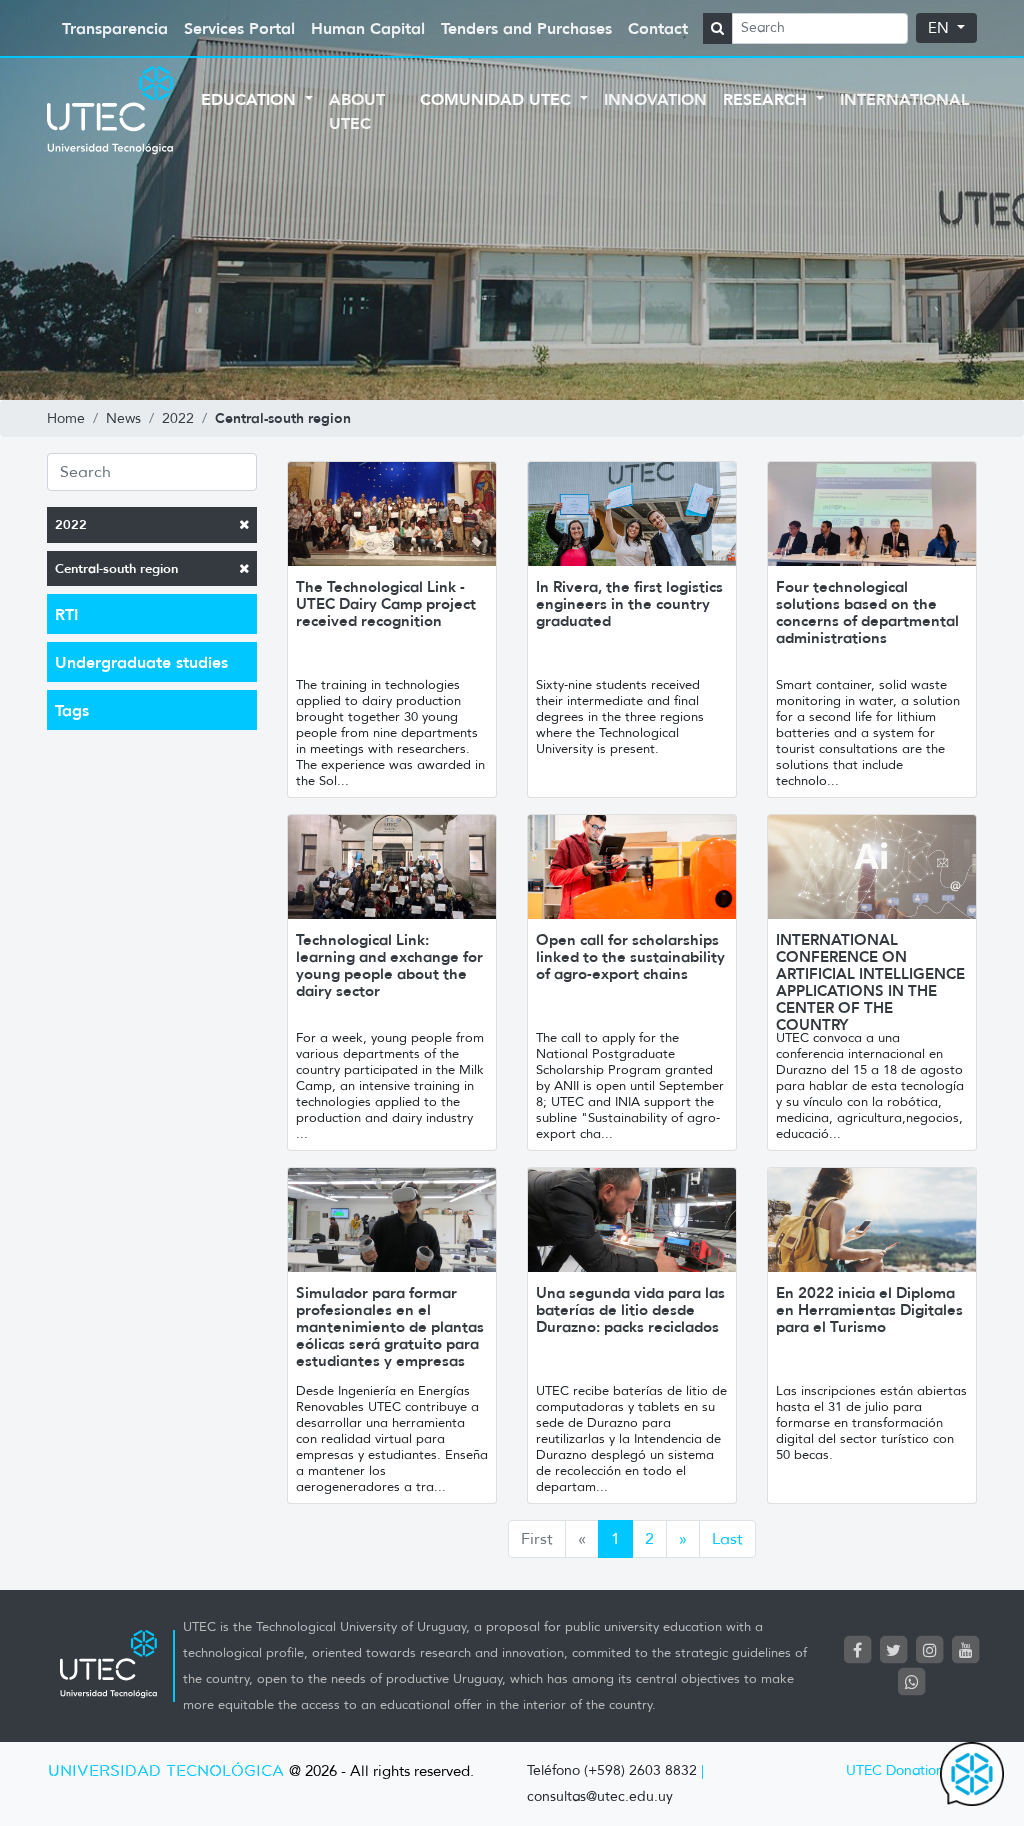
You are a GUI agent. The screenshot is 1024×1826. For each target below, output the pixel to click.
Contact (658, 28)
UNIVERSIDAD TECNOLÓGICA (166, 1771)
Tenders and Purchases (526, 28)
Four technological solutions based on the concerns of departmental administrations (867, 612)
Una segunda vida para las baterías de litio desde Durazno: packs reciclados (630, 1309)
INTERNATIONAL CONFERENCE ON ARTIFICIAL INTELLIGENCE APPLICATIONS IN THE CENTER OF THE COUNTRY (870, 982)
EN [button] (940, 28)
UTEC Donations (898, 1770)
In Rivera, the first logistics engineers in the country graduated (629, 603)
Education (251, 99)
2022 (71, 524)
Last (727, 1538)
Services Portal (239, 28)
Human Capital (368, 28)
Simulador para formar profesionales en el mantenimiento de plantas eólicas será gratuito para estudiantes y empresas (390, 1326)
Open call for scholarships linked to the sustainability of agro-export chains (630, 956)
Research (767, 99)
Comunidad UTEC (498, 99)
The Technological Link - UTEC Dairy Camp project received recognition (386, 603)
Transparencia (115, 28)
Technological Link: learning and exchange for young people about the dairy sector (389, 965)
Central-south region (116, 568)
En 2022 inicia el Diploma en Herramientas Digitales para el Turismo (869, 1309)
